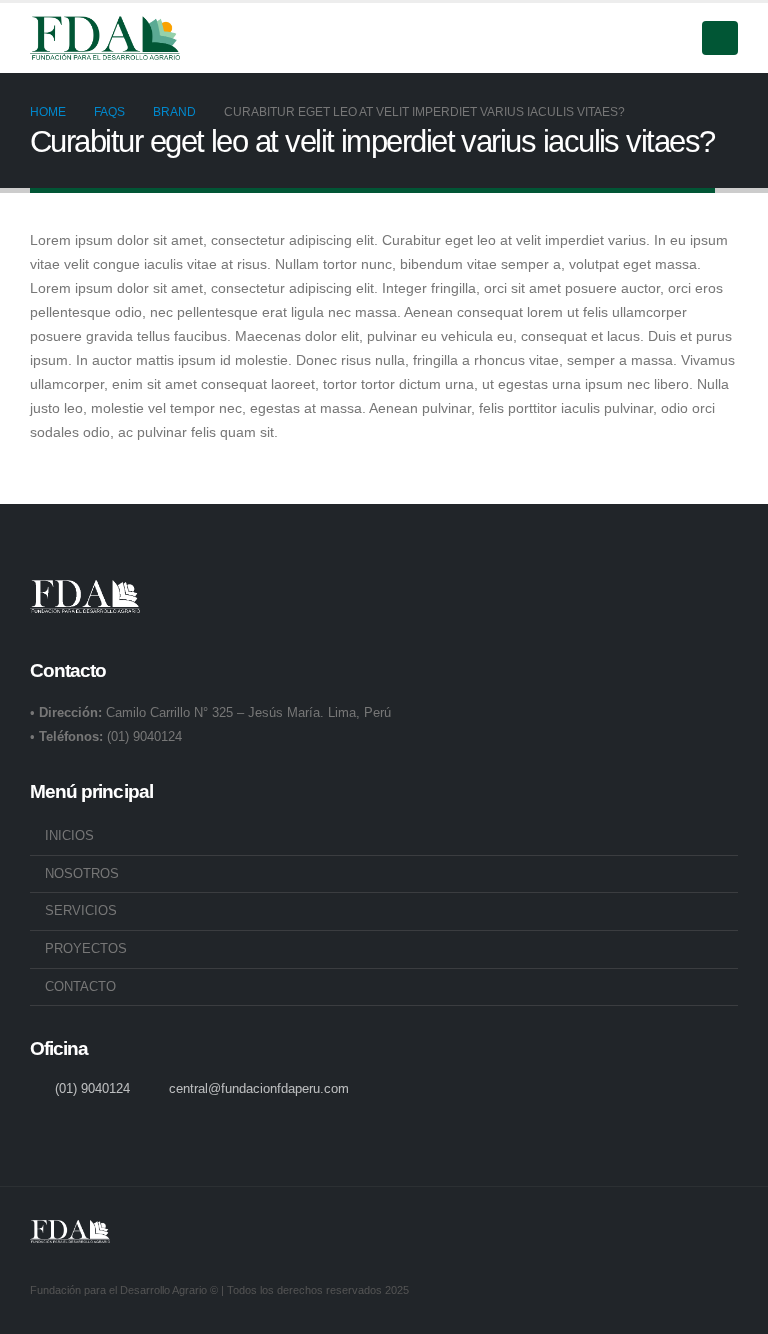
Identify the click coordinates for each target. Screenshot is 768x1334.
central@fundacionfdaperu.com (259, 1089)
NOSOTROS (82, 874)
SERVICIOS (81, 911)
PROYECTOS (86, 949)
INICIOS (69, 836)
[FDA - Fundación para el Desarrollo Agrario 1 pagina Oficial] (105, 38)
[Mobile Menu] (720, 38)
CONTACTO (80, 987)
